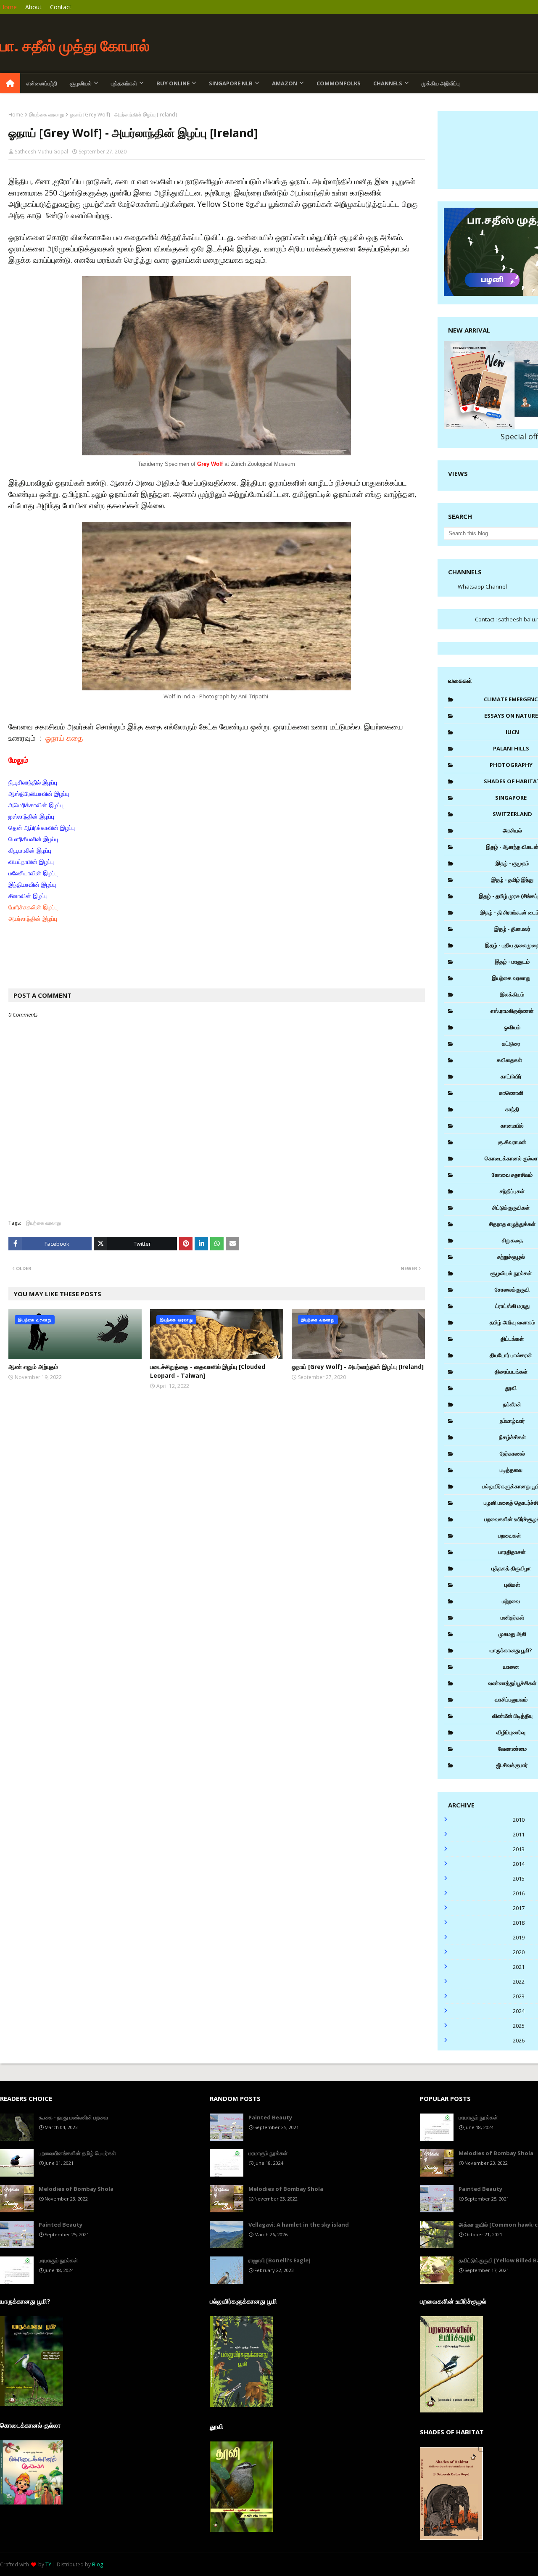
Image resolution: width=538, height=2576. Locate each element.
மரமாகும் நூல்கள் (58, 2260)
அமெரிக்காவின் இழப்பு (36, 805)
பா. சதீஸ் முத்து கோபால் (75, 46)
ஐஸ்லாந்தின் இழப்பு (31, 816)
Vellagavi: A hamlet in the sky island (299, 2225)
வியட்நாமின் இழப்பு (31, 862)
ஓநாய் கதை (64, 738)
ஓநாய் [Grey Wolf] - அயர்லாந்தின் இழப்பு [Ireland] (358, 1367)
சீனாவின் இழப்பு (28, 896)
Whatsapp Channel (482, 587)
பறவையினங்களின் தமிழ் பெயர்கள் (77, 2153)
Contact (61, 7)
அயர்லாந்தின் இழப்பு (33, 919)
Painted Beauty (61, 2225)
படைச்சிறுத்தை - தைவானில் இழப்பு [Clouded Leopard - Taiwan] (208, 1371)
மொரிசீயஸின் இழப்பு (33, 839)
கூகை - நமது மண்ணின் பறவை (73, 2117)
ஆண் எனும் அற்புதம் (33, 1367)
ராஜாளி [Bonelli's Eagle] (280, 2260)
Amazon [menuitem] (285, 83)
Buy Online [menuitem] (173, 83)
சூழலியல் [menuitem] (81, 83)
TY (48, 2564)
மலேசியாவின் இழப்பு (33, 873)
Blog (98, 2564)
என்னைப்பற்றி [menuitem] (42, 83)
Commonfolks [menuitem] (339, 83)
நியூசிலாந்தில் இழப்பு (33, 782)
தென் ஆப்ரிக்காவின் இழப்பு (42, 828)
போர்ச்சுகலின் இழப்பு (33, 907)
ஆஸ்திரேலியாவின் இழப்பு (39, 794)
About (33, 7)
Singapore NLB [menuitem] (231, 83)
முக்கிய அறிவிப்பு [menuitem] (441, 83)
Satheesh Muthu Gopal (41, 152)
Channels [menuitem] (388, 83)
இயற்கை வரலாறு (46, 115)
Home (8, 7)
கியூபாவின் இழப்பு (30, 851)
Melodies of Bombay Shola (76, 2189)
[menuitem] (10, 83)
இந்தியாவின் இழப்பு (33, 885)
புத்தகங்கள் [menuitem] (124, 83)
